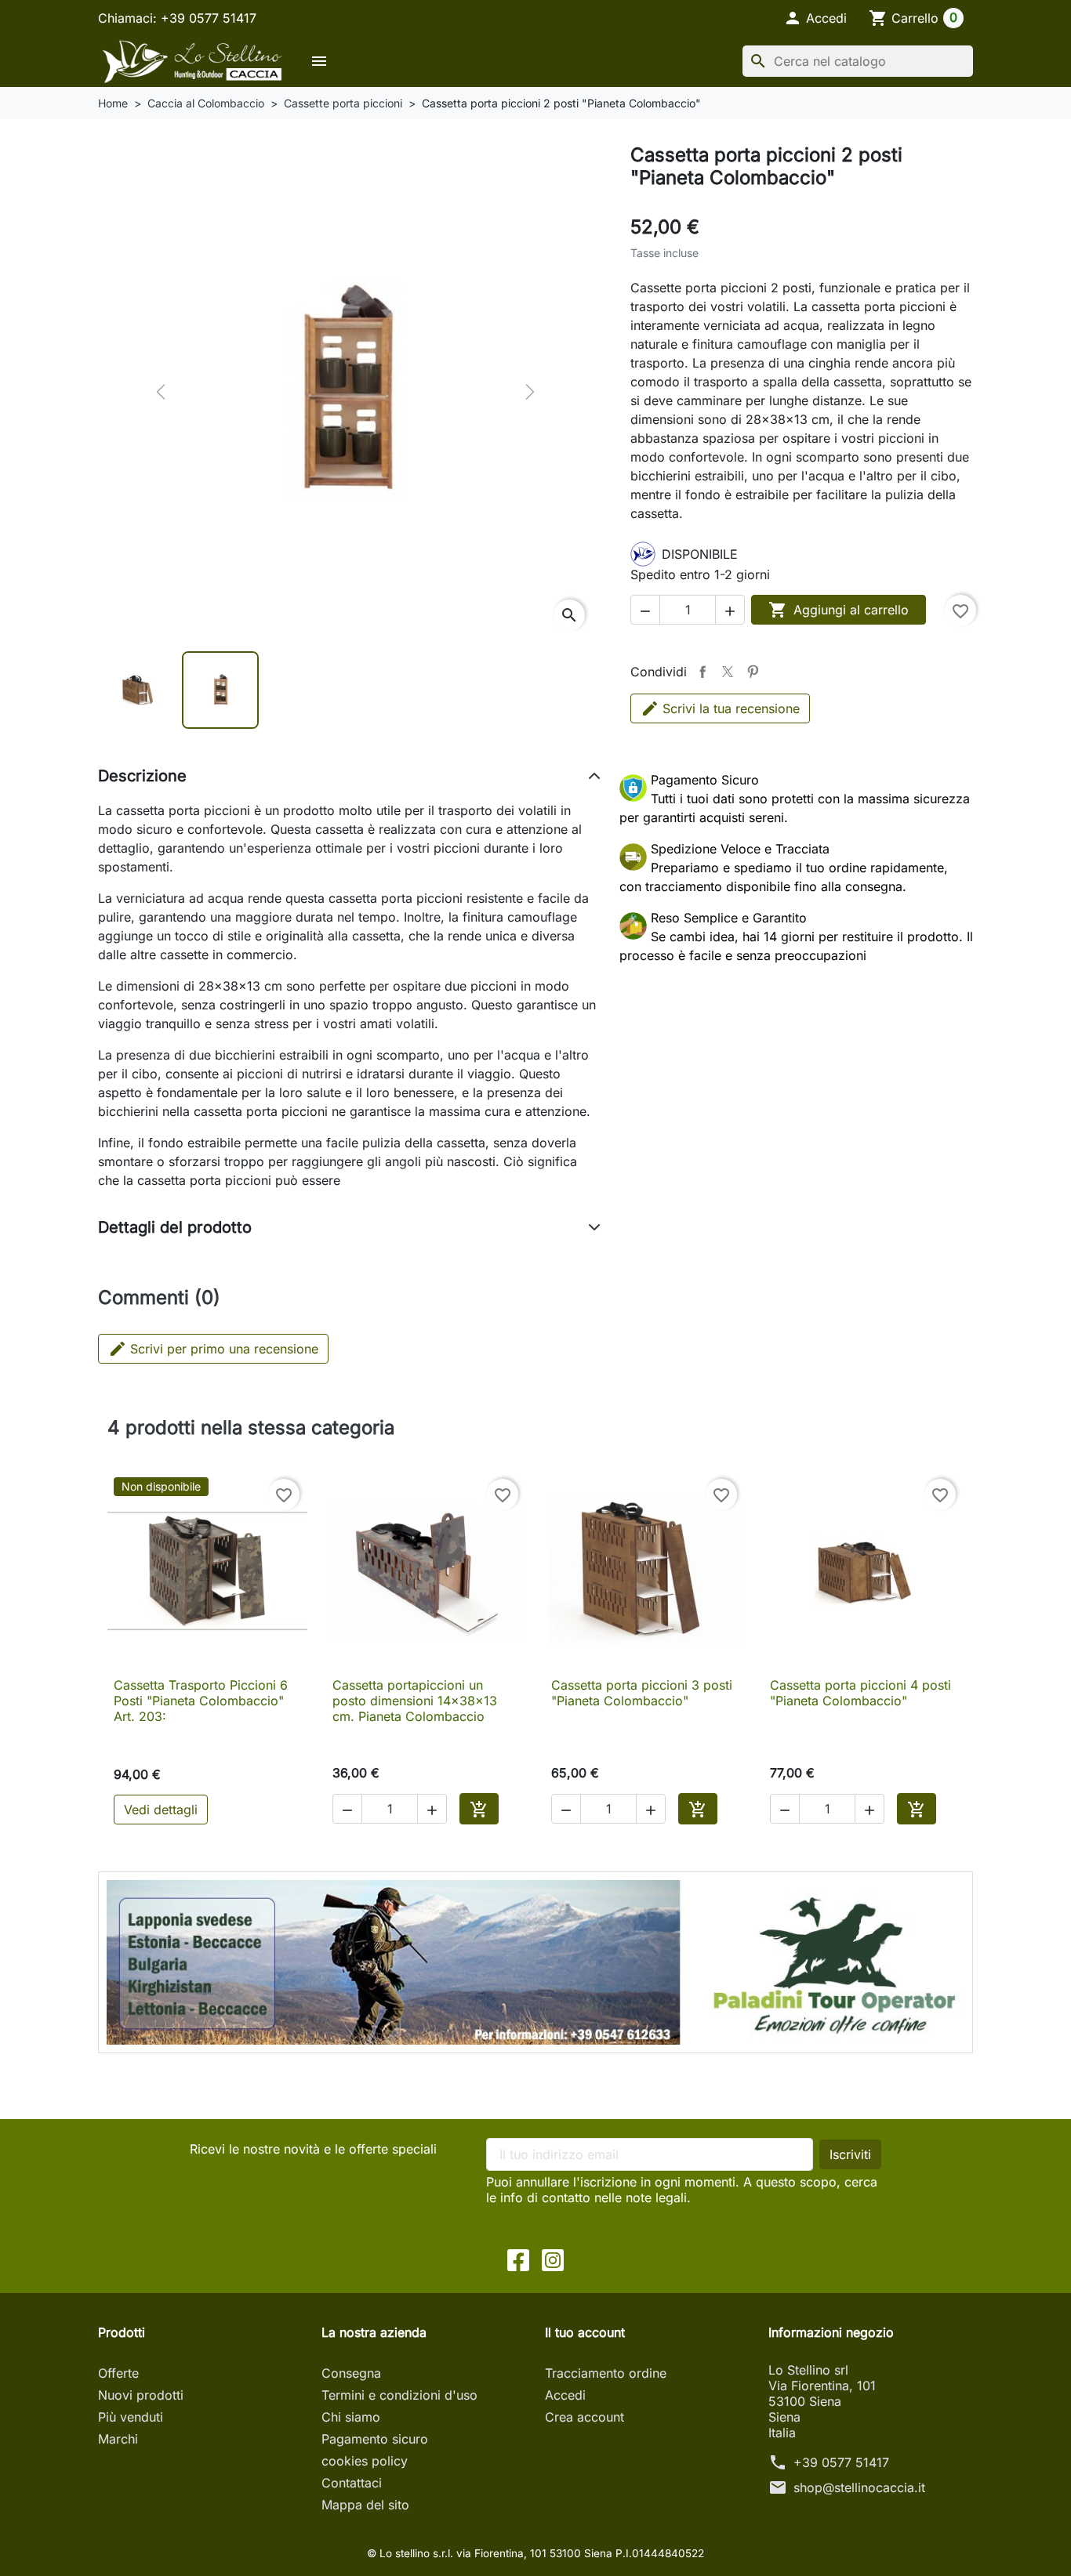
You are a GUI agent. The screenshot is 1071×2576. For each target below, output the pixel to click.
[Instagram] (553, 2259)
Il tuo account (585, 2332)
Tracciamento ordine (606, 2373)
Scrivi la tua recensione (731, 708)
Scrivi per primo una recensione (213, 1349)
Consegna (351, 2373)
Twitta (728, 672)
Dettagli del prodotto (175, 1227)
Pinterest (753, 672)
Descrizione (142, 776)
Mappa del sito (365, 2505)
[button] (815, 18)
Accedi (565, 2395)
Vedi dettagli (161, 1810)
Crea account (585, 2417)
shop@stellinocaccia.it (859, 2487)
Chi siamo (351, 2417)
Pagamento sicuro (375, 2439)
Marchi (118, 2439)
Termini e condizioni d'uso (399, 2395)
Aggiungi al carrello (839, 610)
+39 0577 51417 (841, 2462)
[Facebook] (518, 2259)
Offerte (118, 2373)
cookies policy (365, 2461)
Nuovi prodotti (141, 2395)
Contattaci (352, 2483)
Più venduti (131, 2417)
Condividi (703, 672)
